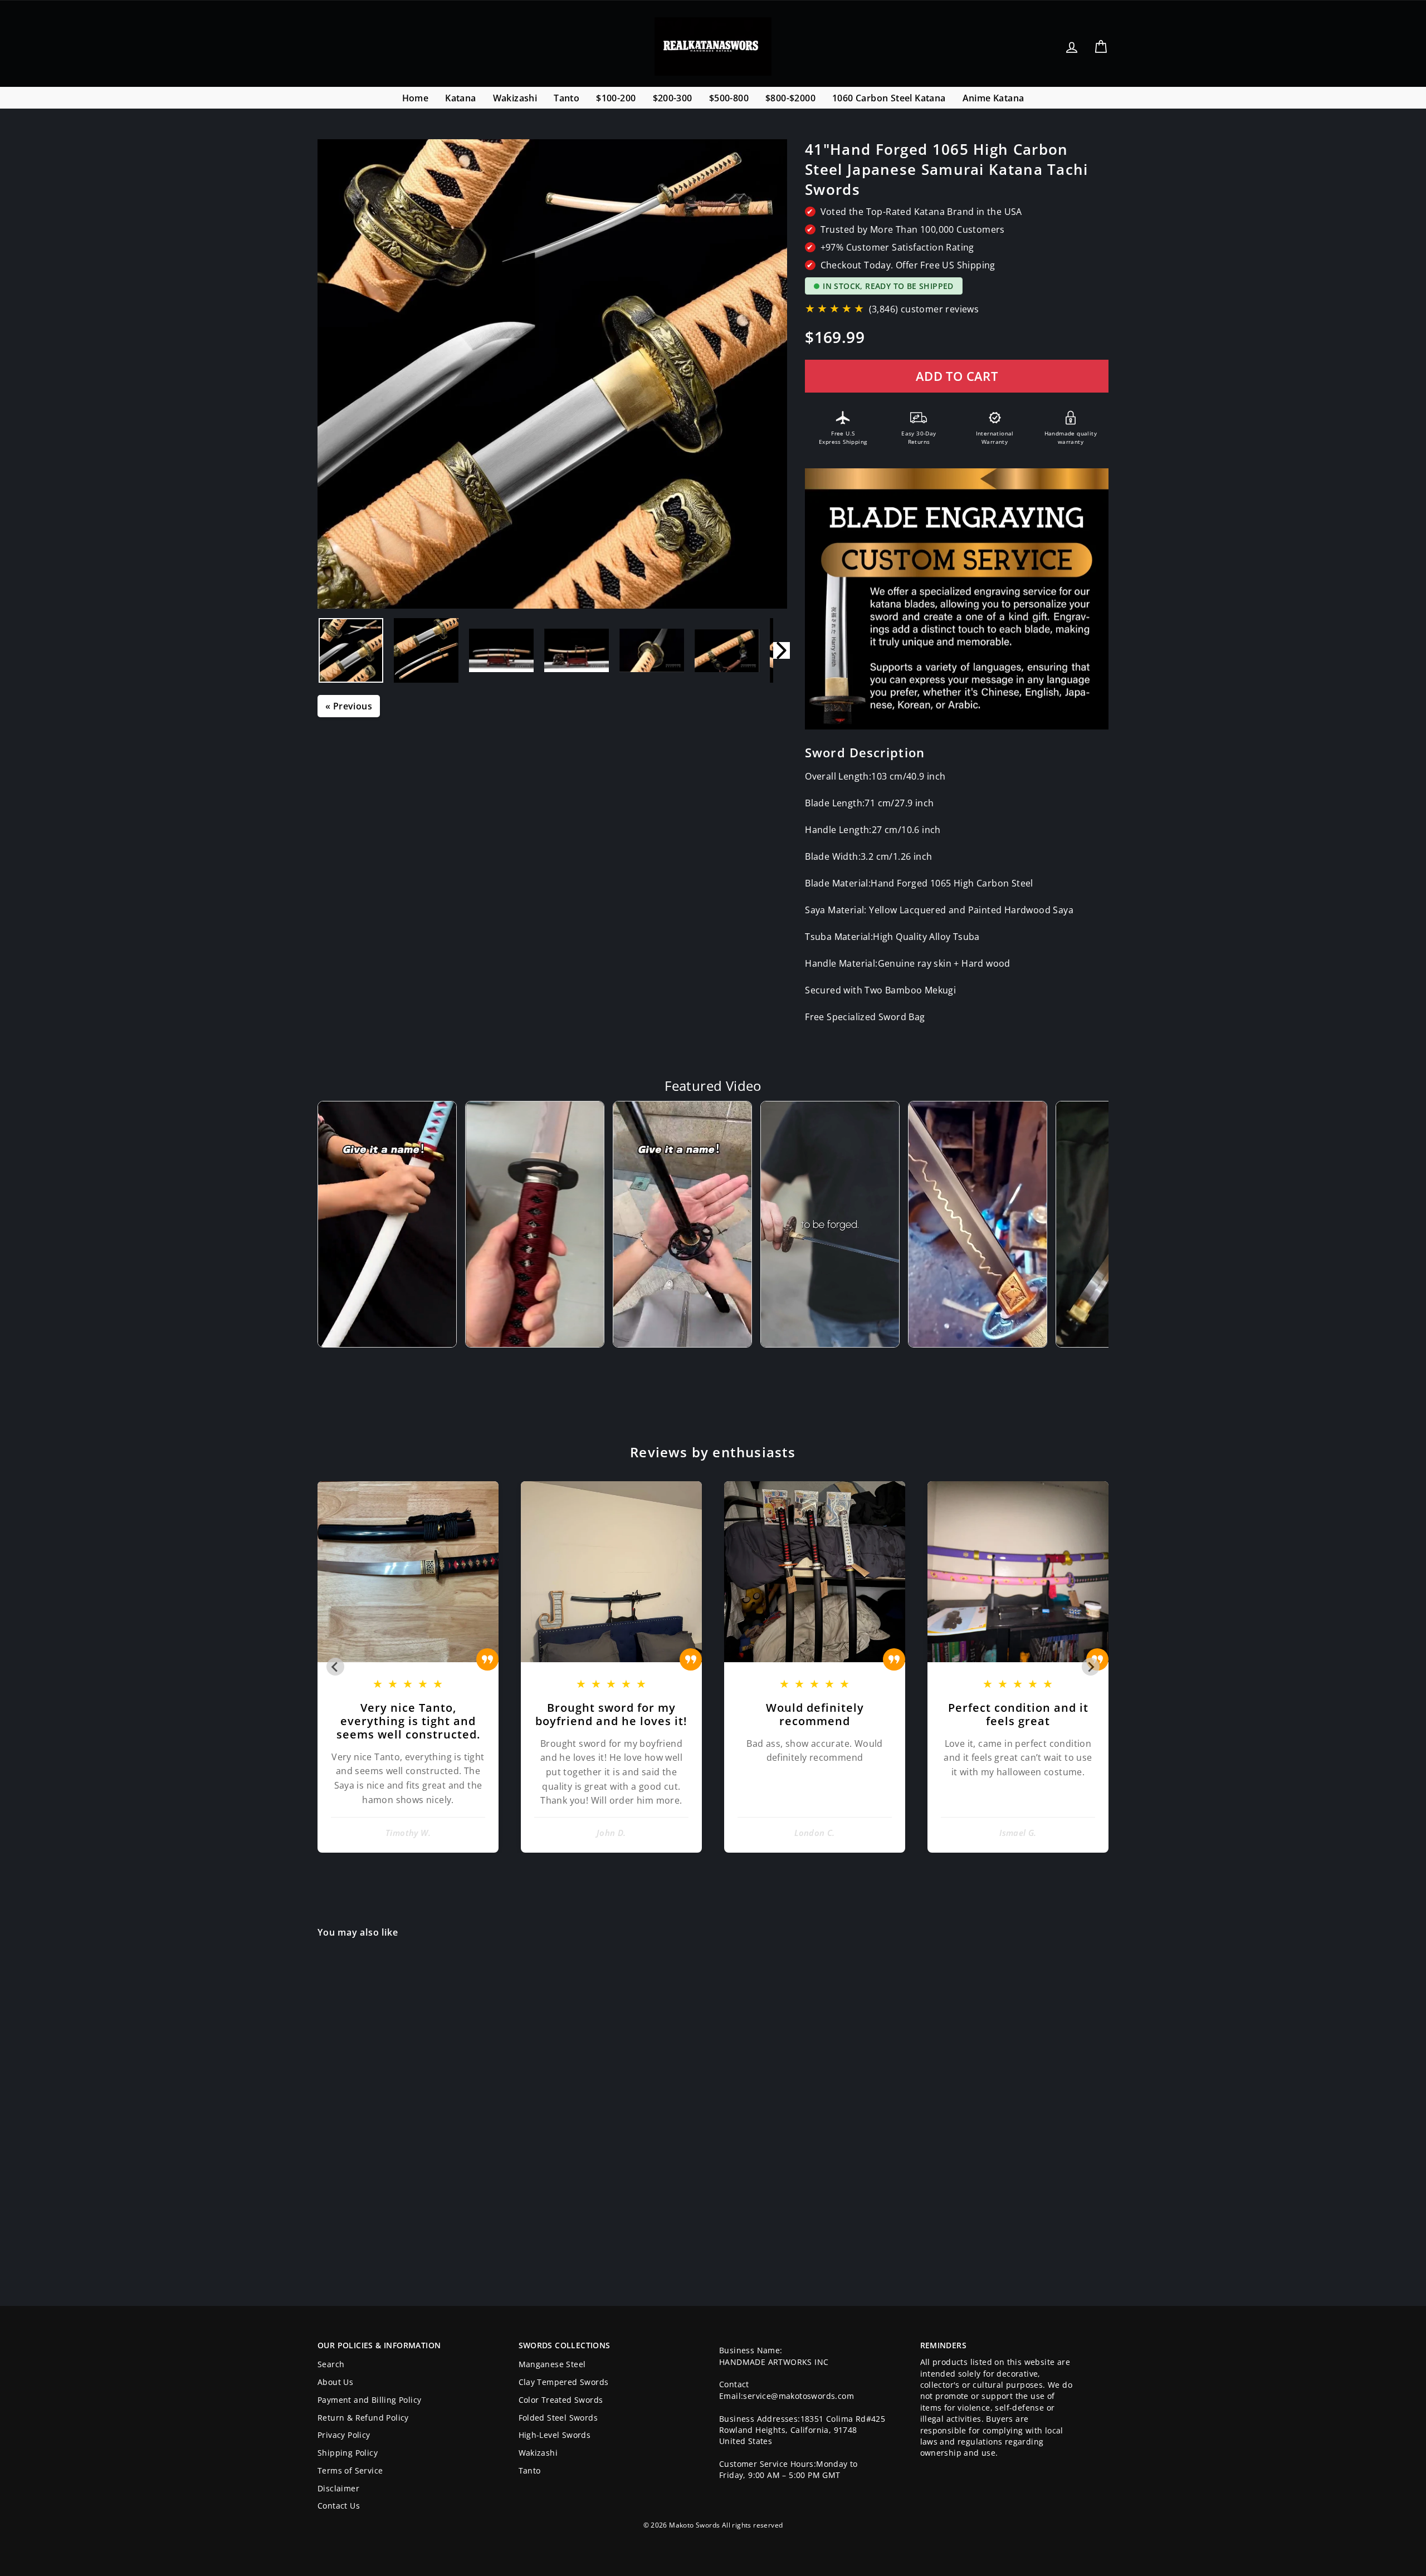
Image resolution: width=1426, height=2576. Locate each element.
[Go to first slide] (1091, 1667)
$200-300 (673, 98)
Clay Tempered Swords (564, 2382)
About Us (335, 2382)
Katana (460, 98)
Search (331, 2364)
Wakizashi (515, 98)
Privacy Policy (344, 2435)
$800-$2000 (790, 98)
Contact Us (339, 2506)
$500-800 (729, 98)
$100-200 (616, 98)
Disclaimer (338, 2488)
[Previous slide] (335, 1667)
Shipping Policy (348, 2453)
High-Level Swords (555, 2435)
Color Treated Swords (561, 2400)
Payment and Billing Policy (369, 2400)
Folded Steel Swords (558, 2418)
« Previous (349, 706)
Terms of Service (350, 2470)
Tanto (567, 98)
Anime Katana (993, 98)
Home (416, 98)
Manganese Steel (552, 2364)
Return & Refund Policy (363, 2418)
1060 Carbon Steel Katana (889, 98)
